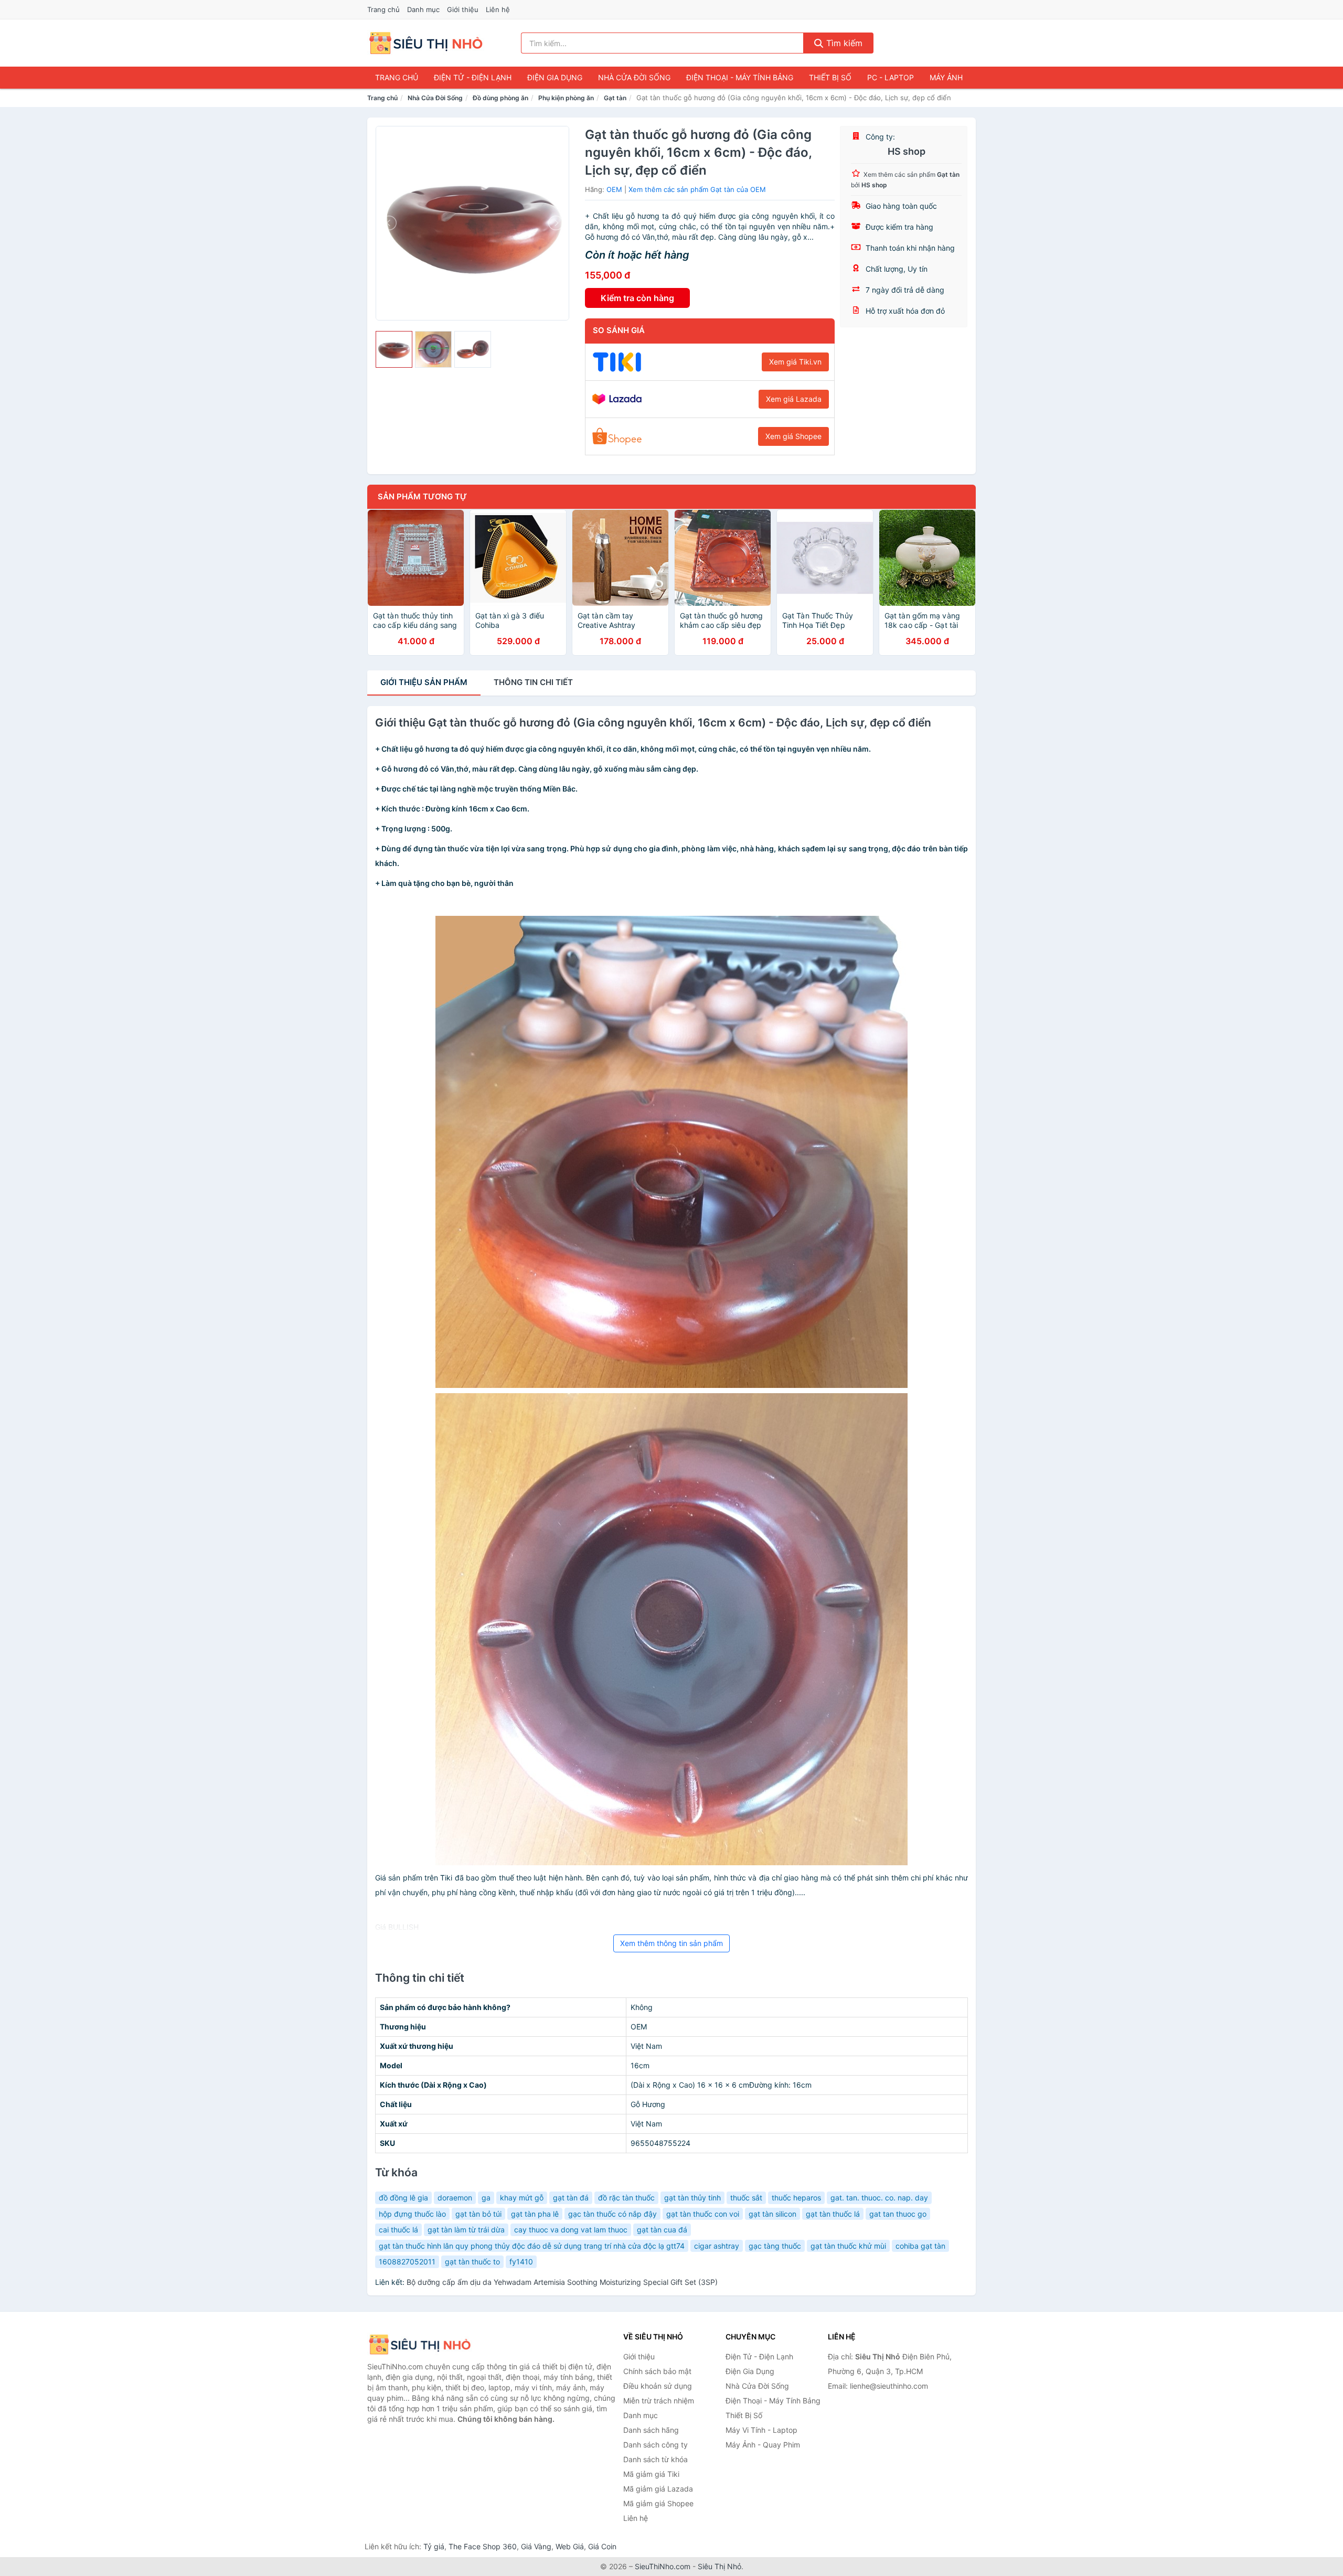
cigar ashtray (717, 2246)
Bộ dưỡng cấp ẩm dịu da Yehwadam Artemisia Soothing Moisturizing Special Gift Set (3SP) (562, 2282)
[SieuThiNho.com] (426, 43)
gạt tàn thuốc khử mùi (848, 2246)
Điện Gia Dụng (555, 77)
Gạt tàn (615, 98)
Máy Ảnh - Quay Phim (763, 2445)
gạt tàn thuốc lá (833, 2214)
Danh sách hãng (651, 2430)
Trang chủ (383, 9)
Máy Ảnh (946, 77)
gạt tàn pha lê (535, 2214)
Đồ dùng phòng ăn (500, 98)
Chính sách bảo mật (657, 2371)
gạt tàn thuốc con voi (703, 2214)
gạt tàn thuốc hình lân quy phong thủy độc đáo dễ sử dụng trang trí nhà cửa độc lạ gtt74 (532, 2246)
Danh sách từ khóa (655, 2459)
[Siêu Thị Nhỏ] (420, 2344)
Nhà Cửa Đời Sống (634, 77)
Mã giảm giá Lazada (658, 2489)
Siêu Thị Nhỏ (720, 2566)
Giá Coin (602, 2546)
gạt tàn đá (571, 2198)
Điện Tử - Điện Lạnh (473, 77)
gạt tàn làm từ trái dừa (466, 2230)
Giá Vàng (536, 2546)
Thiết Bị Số (830, 77)
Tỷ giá (434, 2546)
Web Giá (570, 2546)
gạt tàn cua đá (662, 2230)
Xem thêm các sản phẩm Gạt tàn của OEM (697, 189)
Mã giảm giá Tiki (651, 2474)
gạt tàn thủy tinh (692, 2198)
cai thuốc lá (398, 2230)
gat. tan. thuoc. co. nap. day (879, 2198)
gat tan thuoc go (898, 2214)
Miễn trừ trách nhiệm (659, 2401)
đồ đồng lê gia (403, 2198)
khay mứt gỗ (522, 2198)
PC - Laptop (891, 77)
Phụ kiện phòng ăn (566, 98)
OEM (614, 189)
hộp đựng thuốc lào (412, 2214)
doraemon (455, 2198)
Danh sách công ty (655, 2445)
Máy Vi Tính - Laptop (761, 2430)
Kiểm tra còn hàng (637, 298)
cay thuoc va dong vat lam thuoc (571, 2230)
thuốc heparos (796, 2198)
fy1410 (521, 2262)
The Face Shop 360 (483, 2546)
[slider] (394, 349)
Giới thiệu (463, 9)
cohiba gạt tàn (920, 2246)
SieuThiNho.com (663, 2566)
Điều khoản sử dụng (658, 2386)
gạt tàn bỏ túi (478, 2214)
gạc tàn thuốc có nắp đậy (612, 2214)
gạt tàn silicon (772, 2214)
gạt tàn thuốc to (472, 2262)
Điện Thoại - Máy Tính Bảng (740, 77)
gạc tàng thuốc (775, 2246)
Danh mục (423, 9)
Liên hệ (498, 9)
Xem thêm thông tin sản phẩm (671, 1943)
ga (486, 2198)
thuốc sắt (746, 2198)
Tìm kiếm (843, 43)
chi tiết (533, 682)
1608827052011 (407, 2262)
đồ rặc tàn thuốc (626, 2198)
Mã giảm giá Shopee (658, 2503)
